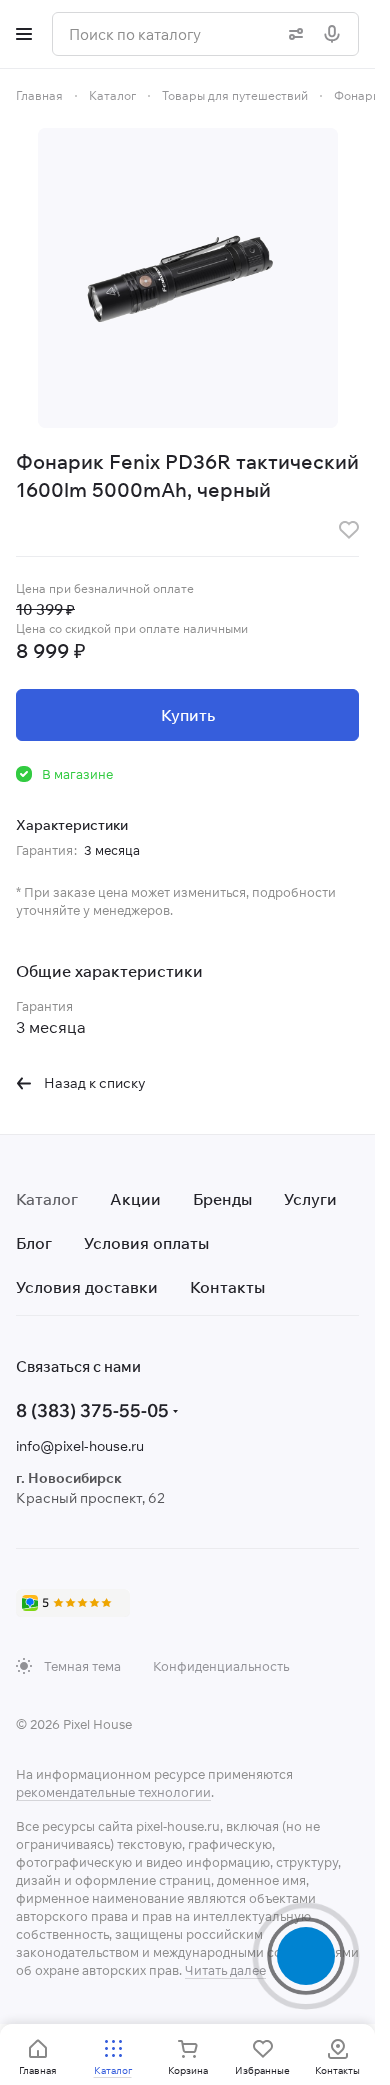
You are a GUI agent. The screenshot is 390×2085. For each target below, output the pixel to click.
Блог (34, 1243)
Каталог (47, 1199)
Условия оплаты (146, 1243)
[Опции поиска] (292, 34)
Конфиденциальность (221, 1666)
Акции (135, 1199)
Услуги (310, 1199)
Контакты (227, 1287)
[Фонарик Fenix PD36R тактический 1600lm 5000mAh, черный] (188, 278)
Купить (188, 715)
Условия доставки (87, 1287)
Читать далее (225, 1970)
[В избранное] (349, 530)
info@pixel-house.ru (80, 1446)
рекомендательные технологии (113, 1792)
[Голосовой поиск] (336, 34)
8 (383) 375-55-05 (92, 1410)
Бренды (222, 1199)
